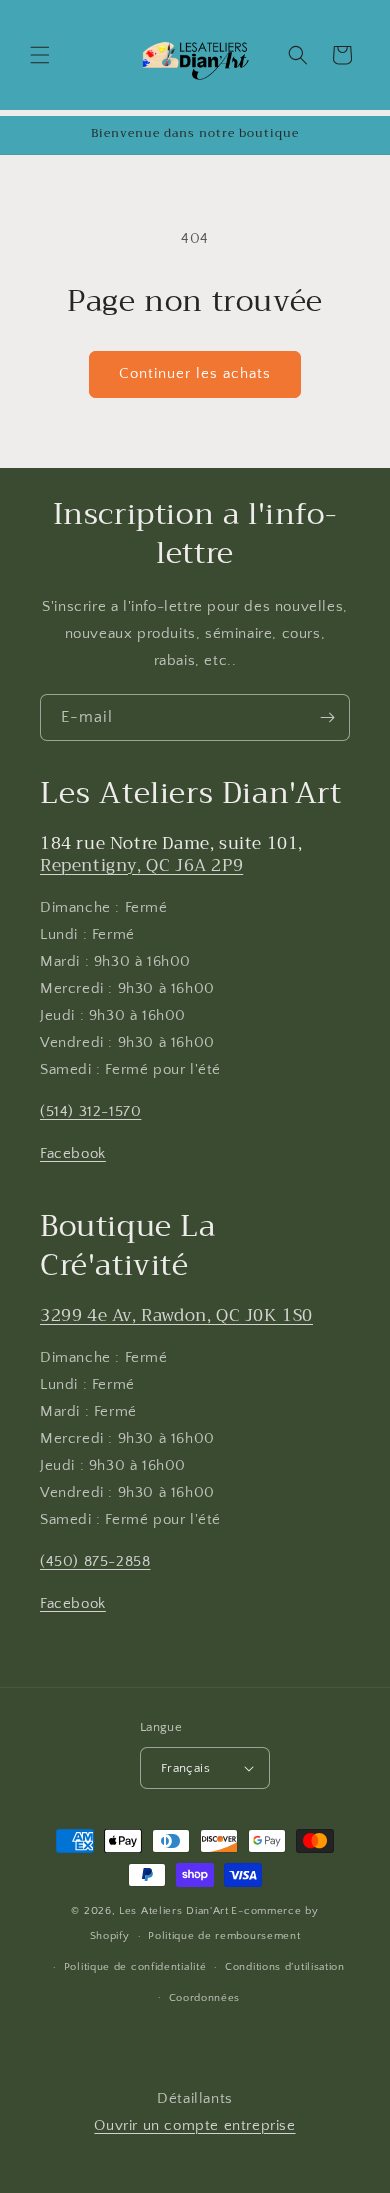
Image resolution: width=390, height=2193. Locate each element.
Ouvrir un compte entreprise (194, 2125)
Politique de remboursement (224, 1936)
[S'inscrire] (327, 717)
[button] (40, 55)
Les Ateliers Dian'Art (174, 1911)
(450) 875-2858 (95, 1561)
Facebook (73, 1153)
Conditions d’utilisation (285, 1967)
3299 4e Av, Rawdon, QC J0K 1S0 (176, 1315)
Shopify (110, 1936)
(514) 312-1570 (90, 1111)
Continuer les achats (195, 373)
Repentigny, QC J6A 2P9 (141, 865)
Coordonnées (205, 1998)
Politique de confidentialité (135, 1967)
